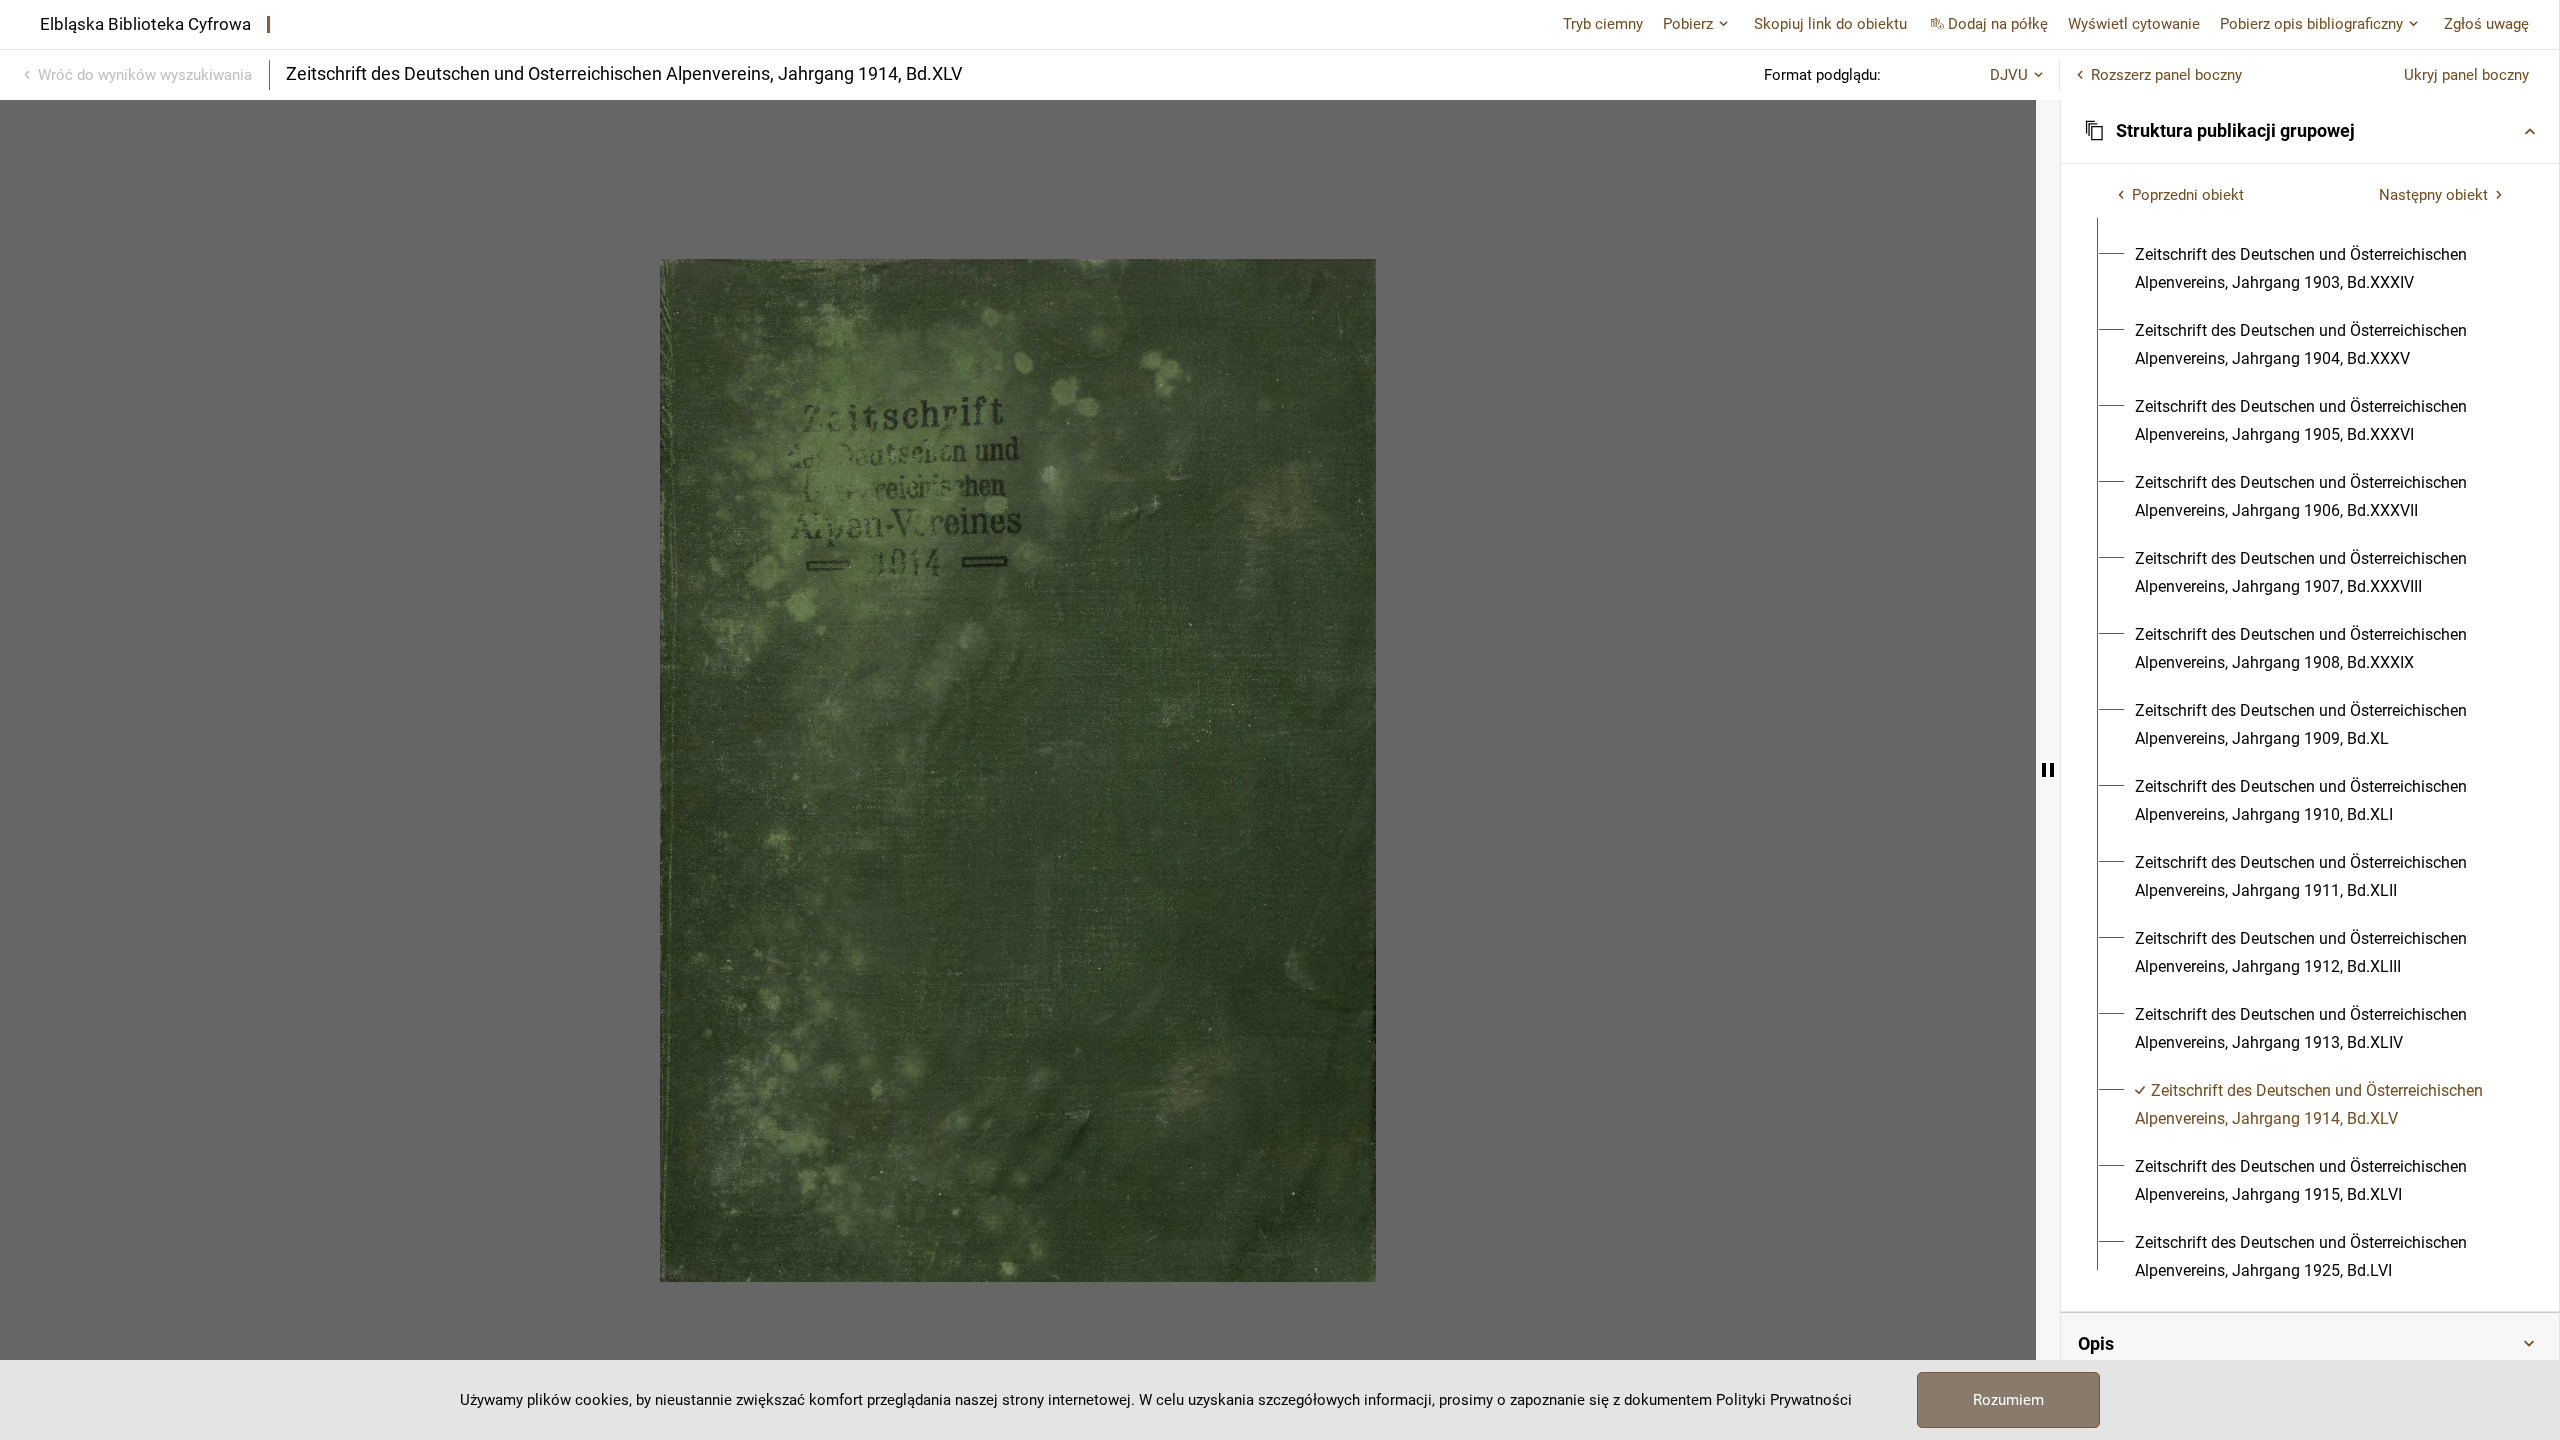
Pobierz (1688, 24)
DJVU (2009, 75)
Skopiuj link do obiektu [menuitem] (1830, 24)
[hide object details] (2048, 770)
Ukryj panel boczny (2466, 75)
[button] (2310, 131)
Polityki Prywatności (1784, 1400)
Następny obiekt (2433, 195)
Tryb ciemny (1603, 24)
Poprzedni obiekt (2188, 195)
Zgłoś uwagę (2486, 24)
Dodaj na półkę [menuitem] (1998, 24)
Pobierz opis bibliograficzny (2311, 24)
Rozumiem (2008, 1400)
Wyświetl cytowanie (2134, 24)
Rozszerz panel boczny (2166, 75)
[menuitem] (2321, 269)
